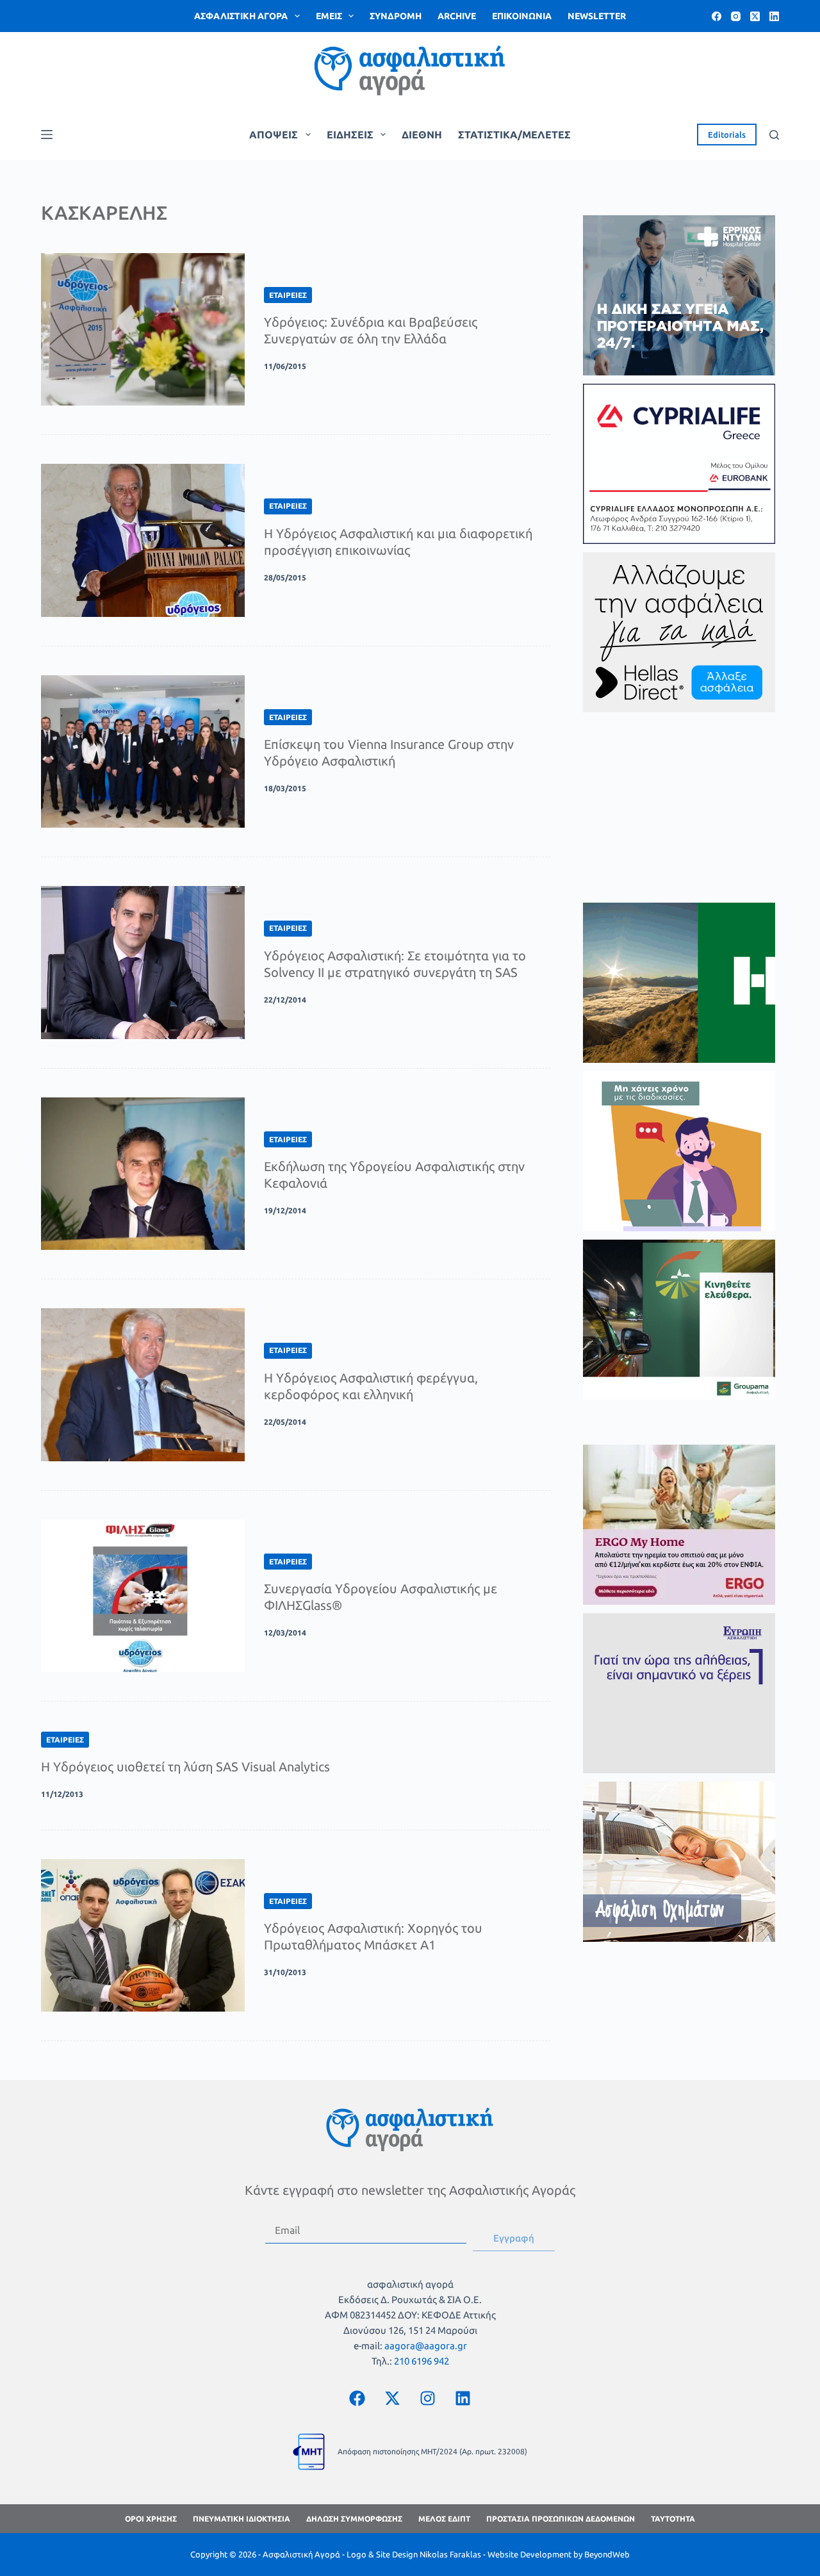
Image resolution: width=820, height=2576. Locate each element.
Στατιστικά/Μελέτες (514, 135)
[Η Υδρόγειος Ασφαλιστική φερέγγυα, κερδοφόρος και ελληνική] (143, 1384)
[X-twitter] (393, 2398)
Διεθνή (422, 135)
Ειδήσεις (350, 135)
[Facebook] (717, 16)
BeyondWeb (607, 2554)
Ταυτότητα (673, 2519)
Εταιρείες (288, 295)
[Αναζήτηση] (774, 135)
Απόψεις (274, 135)
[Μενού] (47, 135)
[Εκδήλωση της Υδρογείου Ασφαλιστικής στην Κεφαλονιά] (143, 1174)
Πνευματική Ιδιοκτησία (242, 2519)
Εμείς (329, 16)
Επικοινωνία (522, 16)
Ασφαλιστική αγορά (241, 16)
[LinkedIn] (774, 16)
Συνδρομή (396, 16)
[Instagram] (736, 16)
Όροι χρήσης (151, 2519)
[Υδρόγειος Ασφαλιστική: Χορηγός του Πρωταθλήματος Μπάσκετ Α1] (143, 1935)
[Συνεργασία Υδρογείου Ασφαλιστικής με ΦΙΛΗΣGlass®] (143, 1596)
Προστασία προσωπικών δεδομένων (561, 2519)
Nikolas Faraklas (450, 2554)
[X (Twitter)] (755, 16)
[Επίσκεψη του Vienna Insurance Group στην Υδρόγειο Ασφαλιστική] (143, 751)
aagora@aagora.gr (426, 2346)
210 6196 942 (422, 2361)
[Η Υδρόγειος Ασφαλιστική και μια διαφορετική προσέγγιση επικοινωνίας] (143, 540)
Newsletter (597, 16)
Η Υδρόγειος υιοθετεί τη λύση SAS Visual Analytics (185, 1767)
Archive (457, 16)
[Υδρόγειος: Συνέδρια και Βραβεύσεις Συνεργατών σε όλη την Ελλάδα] (143, 329)
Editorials (727, 135)
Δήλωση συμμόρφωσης (354, 2519)
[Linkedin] (463, 2398)
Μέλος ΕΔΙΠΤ (444, 2519)
